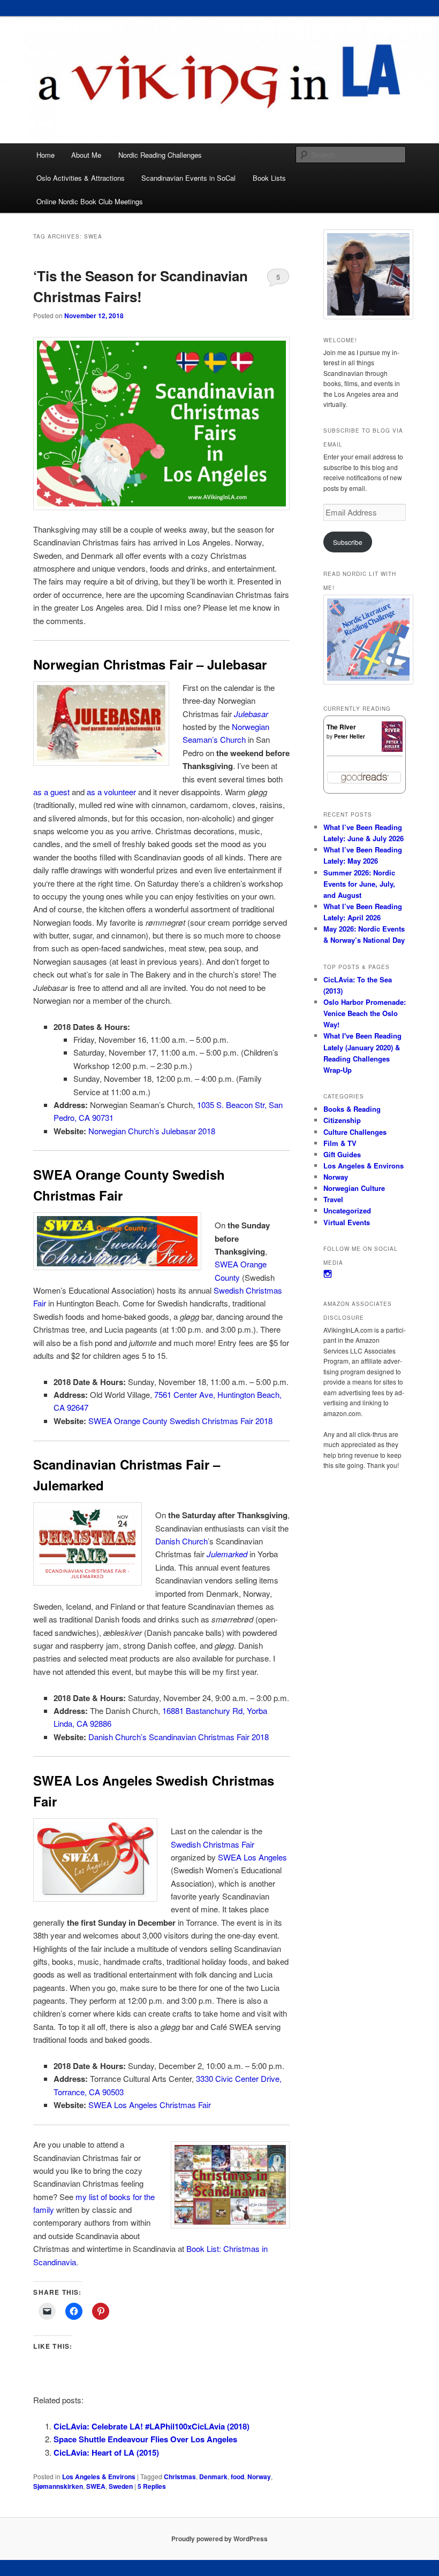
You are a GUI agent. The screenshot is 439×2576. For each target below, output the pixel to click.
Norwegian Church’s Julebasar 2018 (152, 1131)
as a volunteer (111, 792)
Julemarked (227, 1554)
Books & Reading (352, 1109)
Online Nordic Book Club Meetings (90, 201)
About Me (86, 155)
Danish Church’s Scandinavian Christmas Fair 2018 (179, 1737)
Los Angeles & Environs (99, 2477)
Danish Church (181, 1541)
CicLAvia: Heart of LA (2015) (106, 2452)
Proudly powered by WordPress (219, 2539)
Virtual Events (347, 1222)
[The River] (392, 749)
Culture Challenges (355, 1132)
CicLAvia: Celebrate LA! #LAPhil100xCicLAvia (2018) (152, 2426)
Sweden (121, 2486)
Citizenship (342, 1120)
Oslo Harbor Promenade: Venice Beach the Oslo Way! (365, 1013)
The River (341, 727)
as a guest (51, 792)
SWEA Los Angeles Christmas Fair (150, 2105)
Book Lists (269, 178)
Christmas (180, 2477)
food (237, 2477)
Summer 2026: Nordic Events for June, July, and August (359, 884)
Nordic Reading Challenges (160, 155)
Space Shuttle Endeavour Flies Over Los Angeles (145, 2439)
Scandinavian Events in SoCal (188, 178)
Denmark (213, 2477)
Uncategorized (347, 1210)
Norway (259, 2477)
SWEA (96, 2486)
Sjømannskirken (58, 2486)
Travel (333, 1199)
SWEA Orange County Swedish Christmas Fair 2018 (180, 1421)
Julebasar (251, 714)
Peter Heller (350, 736)
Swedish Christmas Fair (213, 1844)
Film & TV (340, 1143)
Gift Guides (342, 1154)
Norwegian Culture (354, 1188)
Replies (152, 2486)
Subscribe (348, 542)
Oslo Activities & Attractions (81, 178)
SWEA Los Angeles (252, 1857)
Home (46, 155)
